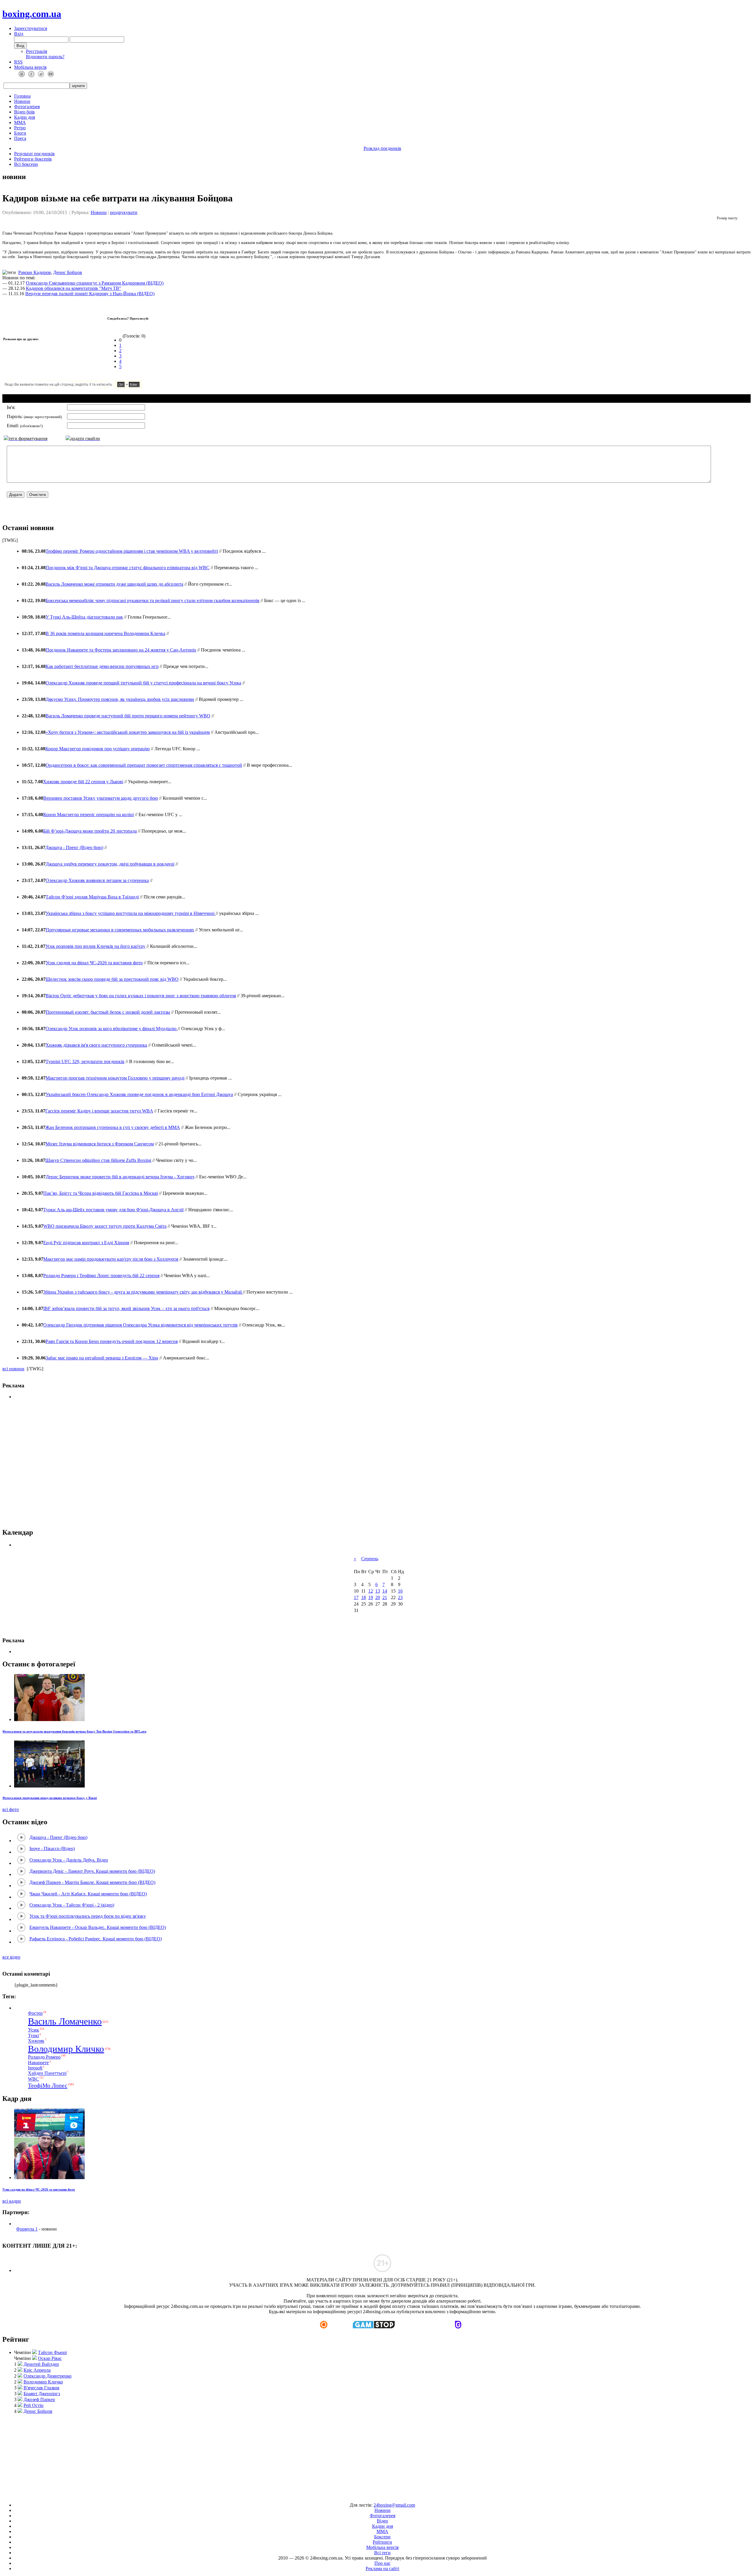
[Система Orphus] (91, 387)
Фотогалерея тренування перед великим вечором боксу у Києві (50, 1798)
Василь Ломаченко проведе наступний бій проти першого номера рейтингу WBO (128, 716)
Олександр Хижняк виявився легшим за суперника (97, 880)
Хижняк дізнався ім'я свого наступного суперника (96, 1045)
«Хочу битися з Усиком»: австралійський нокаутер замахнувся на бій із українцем (128, 732)
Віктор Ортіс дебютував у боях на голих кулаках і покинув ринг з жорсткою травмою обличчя (141, 996)
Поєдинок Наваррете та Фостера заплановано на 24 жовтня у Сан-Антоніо (121, 650)
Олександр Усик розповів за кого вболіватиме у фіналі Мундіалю (112, 1029)
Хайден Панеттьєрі (47, 2073)
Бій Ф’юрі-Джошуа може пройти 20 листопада (90, 831)
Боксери (382, 2537)
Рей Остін (34, 2405)
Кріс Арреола (37, 2370)
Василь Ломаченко (65, 2021)
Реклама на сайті (382, 2569)
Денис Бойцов (68, 272)
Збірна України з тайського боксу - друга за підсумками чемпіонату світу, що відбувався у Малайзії (143, 1292)
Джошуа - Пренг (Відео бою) (74, 847)
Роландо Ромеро (44, 2057)
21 (385, 1597)
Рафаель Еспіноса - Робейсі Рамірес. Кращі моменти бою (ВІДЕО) (96, 1939)
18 (364, 1597)
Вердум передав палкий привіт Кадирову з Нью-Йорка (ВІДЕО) (90, 294)
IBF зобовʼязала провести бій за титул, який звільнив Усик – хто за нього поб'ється (126, 1308)
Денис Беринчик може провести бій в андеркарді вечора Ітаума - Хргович (120, 1177)
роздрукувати (124, 212)
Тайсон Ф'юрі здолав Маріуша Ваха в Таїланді (92, 897)
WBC (33, 2079)
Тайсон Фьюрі (52, 2352)
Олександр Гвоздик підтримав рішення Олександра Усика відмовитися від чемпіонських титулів (140, 1325)
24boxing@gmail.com (394, 2505)
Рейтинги (382, 2542)
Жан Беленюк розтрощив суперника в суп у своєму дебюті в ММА (113, 1127)
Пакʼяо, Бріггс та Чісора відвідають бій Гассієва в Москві (101, 1193)
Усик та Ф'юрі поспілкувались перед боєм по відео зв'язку (88, 1916)
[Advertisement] (377, 2455)
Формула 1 (27, 2229)
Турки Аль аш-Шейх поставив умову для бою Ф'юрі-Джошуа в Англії (113, 1210)
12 (371, 1591)
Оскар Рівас (50, 2358)
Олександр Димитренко (48, 2376)
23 (400, 1597)
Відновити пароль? (45, 57)
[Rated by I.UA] (363, 2495)
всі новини (13, 1369)
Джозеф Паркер (39, 2399)
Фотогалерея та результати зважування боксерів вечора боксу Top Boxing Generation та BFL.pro (74, 1731)
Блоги (20, 133)
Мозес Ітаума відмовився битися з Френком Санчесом (100, 1144)
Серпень (370, 1559)
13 (378, 1591)
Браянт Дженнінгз (42, 2394)
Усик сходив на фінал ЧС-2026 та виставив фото (94, 963)
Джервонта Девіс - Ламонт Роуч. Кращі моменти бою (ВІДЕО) (92, 1871)
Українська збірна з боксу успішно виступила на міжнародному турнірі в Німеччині (131, 913)
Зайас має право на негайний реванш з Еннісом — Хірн (102, 1358)
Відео (382, 2521)
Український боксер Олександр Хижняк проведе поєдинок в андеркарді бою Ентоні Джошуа (139, 1094)
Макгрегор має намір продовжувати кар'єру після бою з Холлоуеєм (111, 1259)
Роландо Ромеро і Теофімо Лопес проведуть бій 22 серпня (101, 1276)
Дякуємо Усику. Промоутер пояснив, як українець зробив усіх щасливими (120, 699)
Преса (20, 138)
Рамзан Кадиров (35, 272)
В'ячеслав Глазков (41, 2388)
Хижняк (36, 2041)
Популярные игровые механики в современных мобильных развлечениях (120, 930)
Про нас (383, 2563)
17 (356, 1597)
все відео (11, 1957)
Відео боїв (24, 112)
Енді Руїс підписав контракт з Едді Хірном (86, 1243)
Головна (22, 96)
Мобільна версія (30, 67)
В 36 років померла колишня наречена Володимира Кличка (105, 633)
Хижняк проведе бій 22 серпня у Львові (83, 782)
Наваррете (38, 2063)
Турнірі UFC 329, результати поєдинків (85, 1061)
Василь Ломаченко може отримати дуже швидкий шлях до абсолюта (114, 584)
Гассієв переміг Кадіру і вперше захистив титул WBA (99, 1111)
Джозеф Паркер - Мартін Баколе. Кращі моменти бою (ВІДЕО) (92, 1882)
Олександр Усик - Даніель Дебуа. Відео (69, 1860)
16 (400, 1591)
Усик (34, 2030)
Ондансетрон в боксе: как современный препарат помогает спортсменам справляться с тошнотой (144, 765)
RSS (18, 62)
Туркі (33, 2035)
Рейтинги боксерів (33, 159)
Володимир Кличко (66, 2049)
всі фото (11, 1809)
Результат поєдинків (34, 154)
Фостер (35, 2013)
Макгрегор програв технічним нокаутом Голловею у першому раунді (115, 1078)
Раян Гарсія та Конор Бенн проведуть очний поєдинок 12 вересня (112, 1341)
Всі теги (382, 2553)
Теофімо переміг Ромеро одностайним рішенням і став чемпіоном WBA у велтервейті (132, 551)
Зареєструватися (31, 28)
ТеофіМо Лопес (48, 2085)
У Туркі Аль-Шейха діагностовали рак (84, 617)
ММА (20, 122)
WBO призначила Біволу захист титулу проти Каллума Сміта (105, 1226)
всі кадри (12, 2201)
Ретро (20, 128)
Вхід (19, 34)
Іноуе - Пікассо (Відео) (52, 1849)
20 (378, 1597)
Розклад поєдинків (382, 148)
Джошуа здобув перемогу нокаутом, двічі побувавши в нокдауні (110, 864)
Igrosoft (35, 2068)
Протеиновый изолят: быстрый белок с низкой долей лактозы (108, 1012)
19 (371, 1597)
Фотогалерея (27, 107)
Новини (22, 101)
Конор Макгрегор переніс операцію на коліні (89, 815)
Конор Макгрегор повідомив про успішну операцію (98, 749)
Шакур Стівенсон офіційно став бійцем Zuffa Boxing (98, 1160)
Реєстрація (36, 51)
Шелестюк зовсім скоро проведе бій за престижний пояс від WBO (112, 979)
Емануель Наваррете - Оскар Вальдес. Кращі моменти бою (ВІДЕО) (98, 1927)
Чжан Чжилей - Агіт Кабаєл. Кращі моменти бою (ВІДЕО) (88, 1894)
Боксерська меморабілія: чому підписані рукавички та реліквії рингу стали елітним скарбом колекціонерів (153, 600)
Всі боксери (26, 164)
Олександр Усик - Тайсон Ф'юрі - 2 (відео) (72, 1905)
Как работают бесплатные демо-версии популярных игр (102, 666)
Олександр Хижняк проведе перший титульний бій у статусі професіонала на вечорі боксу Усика (143, 683)
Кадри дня (25, 117)
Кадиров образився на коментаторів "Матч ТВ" (74, 288)
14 (385, 1591)
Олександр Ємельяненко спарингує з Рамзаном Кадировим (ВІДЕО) (95, 283)
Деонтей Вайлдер (41, 2364)
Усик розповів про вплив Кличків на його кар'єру (95, 946)
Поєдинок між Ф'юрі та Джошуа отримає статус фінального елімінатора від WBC (128, 568)
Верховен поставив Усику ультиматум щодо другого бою (101, 798)
